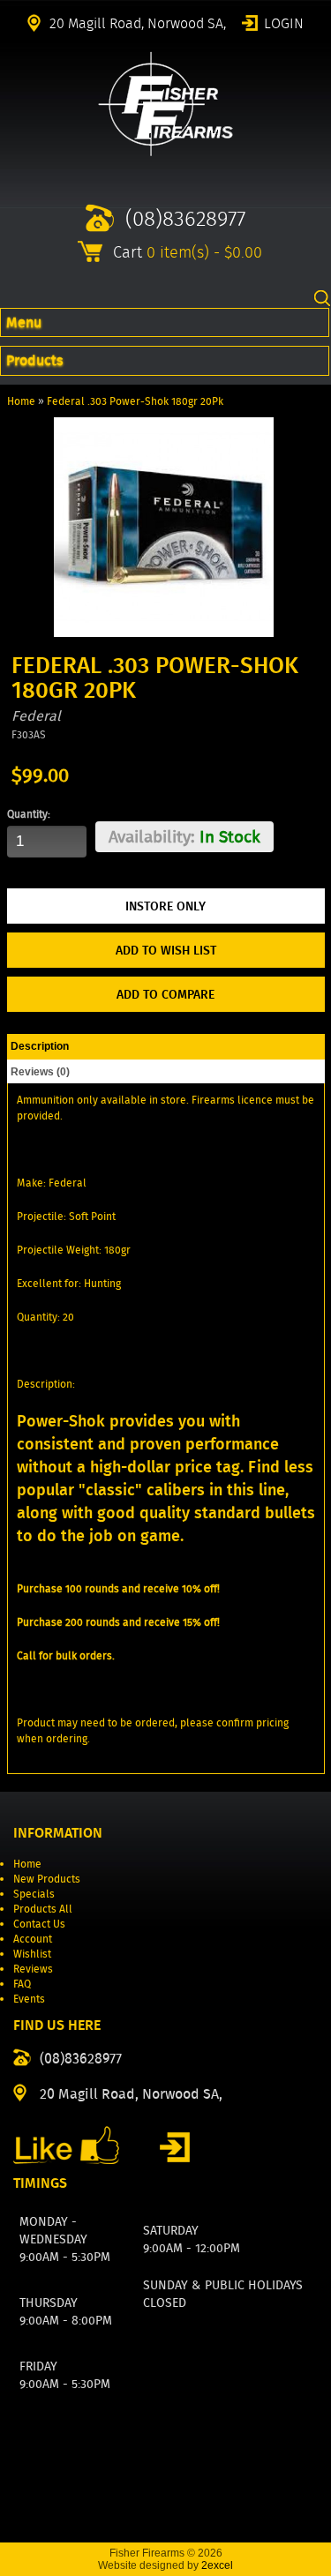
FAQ (22, 1984)
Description (40, 1046)
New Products (47, 1879)
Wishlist (32, 1954)
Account (33, 1939)
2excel (217, 2565)
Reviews (33, 1969)
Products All (43, 1909)
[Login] (175, 2147)
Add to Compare (165, 994)
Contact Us (39, 1924)
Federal (36, 716)
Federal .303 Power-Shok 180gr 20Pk (135, 401)
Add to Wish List (166, 950)
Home (21, 401)
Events (29, 1999)
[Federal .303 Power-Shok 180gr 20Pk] (164, 633)
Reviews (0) (40, 1072)
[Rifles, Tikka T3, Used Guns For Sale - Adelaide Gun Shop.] (165, 152)
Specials (34, 1894)
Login (284, 22)
